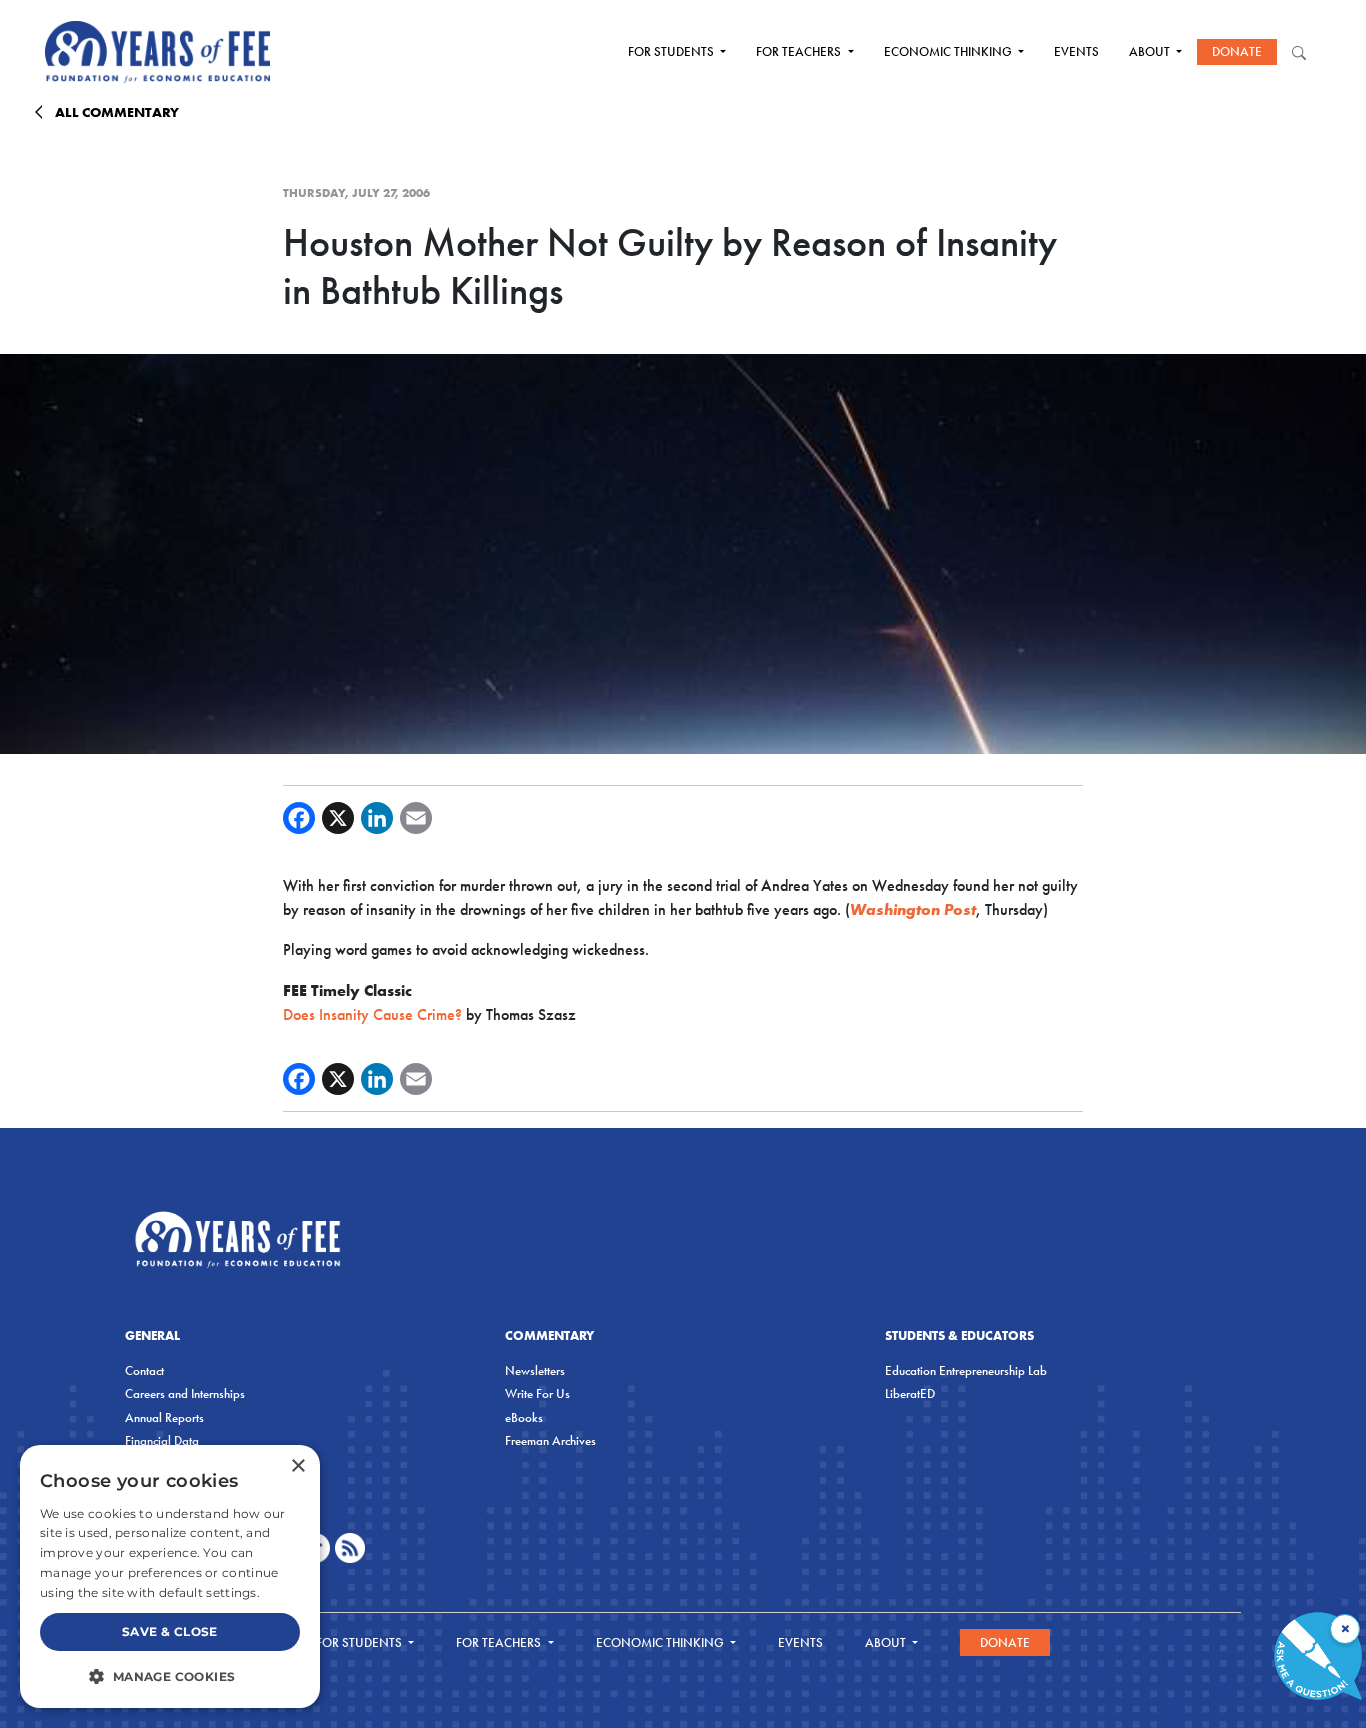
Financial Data (162, 1440)
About (1151, 51)
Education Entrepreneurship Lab (966, 1370)
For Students (672, 51)
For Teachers (800, 51)
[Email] (416, 818)
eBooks (524, 1417)
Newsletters (535, 1370)
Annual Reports (164, 1417)
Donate (1237, 51)
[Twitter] (338, 818)
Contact (144, 1370)
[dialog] (170, 1576)
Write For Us (537, 1393)
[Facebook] (299, 818)
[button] (170, 1676)
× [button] (297, 1466)
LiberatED (910, 1393)
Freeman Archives (550, 1440)
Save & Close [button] (170, 1631)
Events (1076, 51)
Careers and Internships (185, 1393)
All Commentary (117, 112)
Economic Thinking (949, 51)
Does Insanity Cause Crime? (372, 1014)
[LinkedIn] (377, 818)
